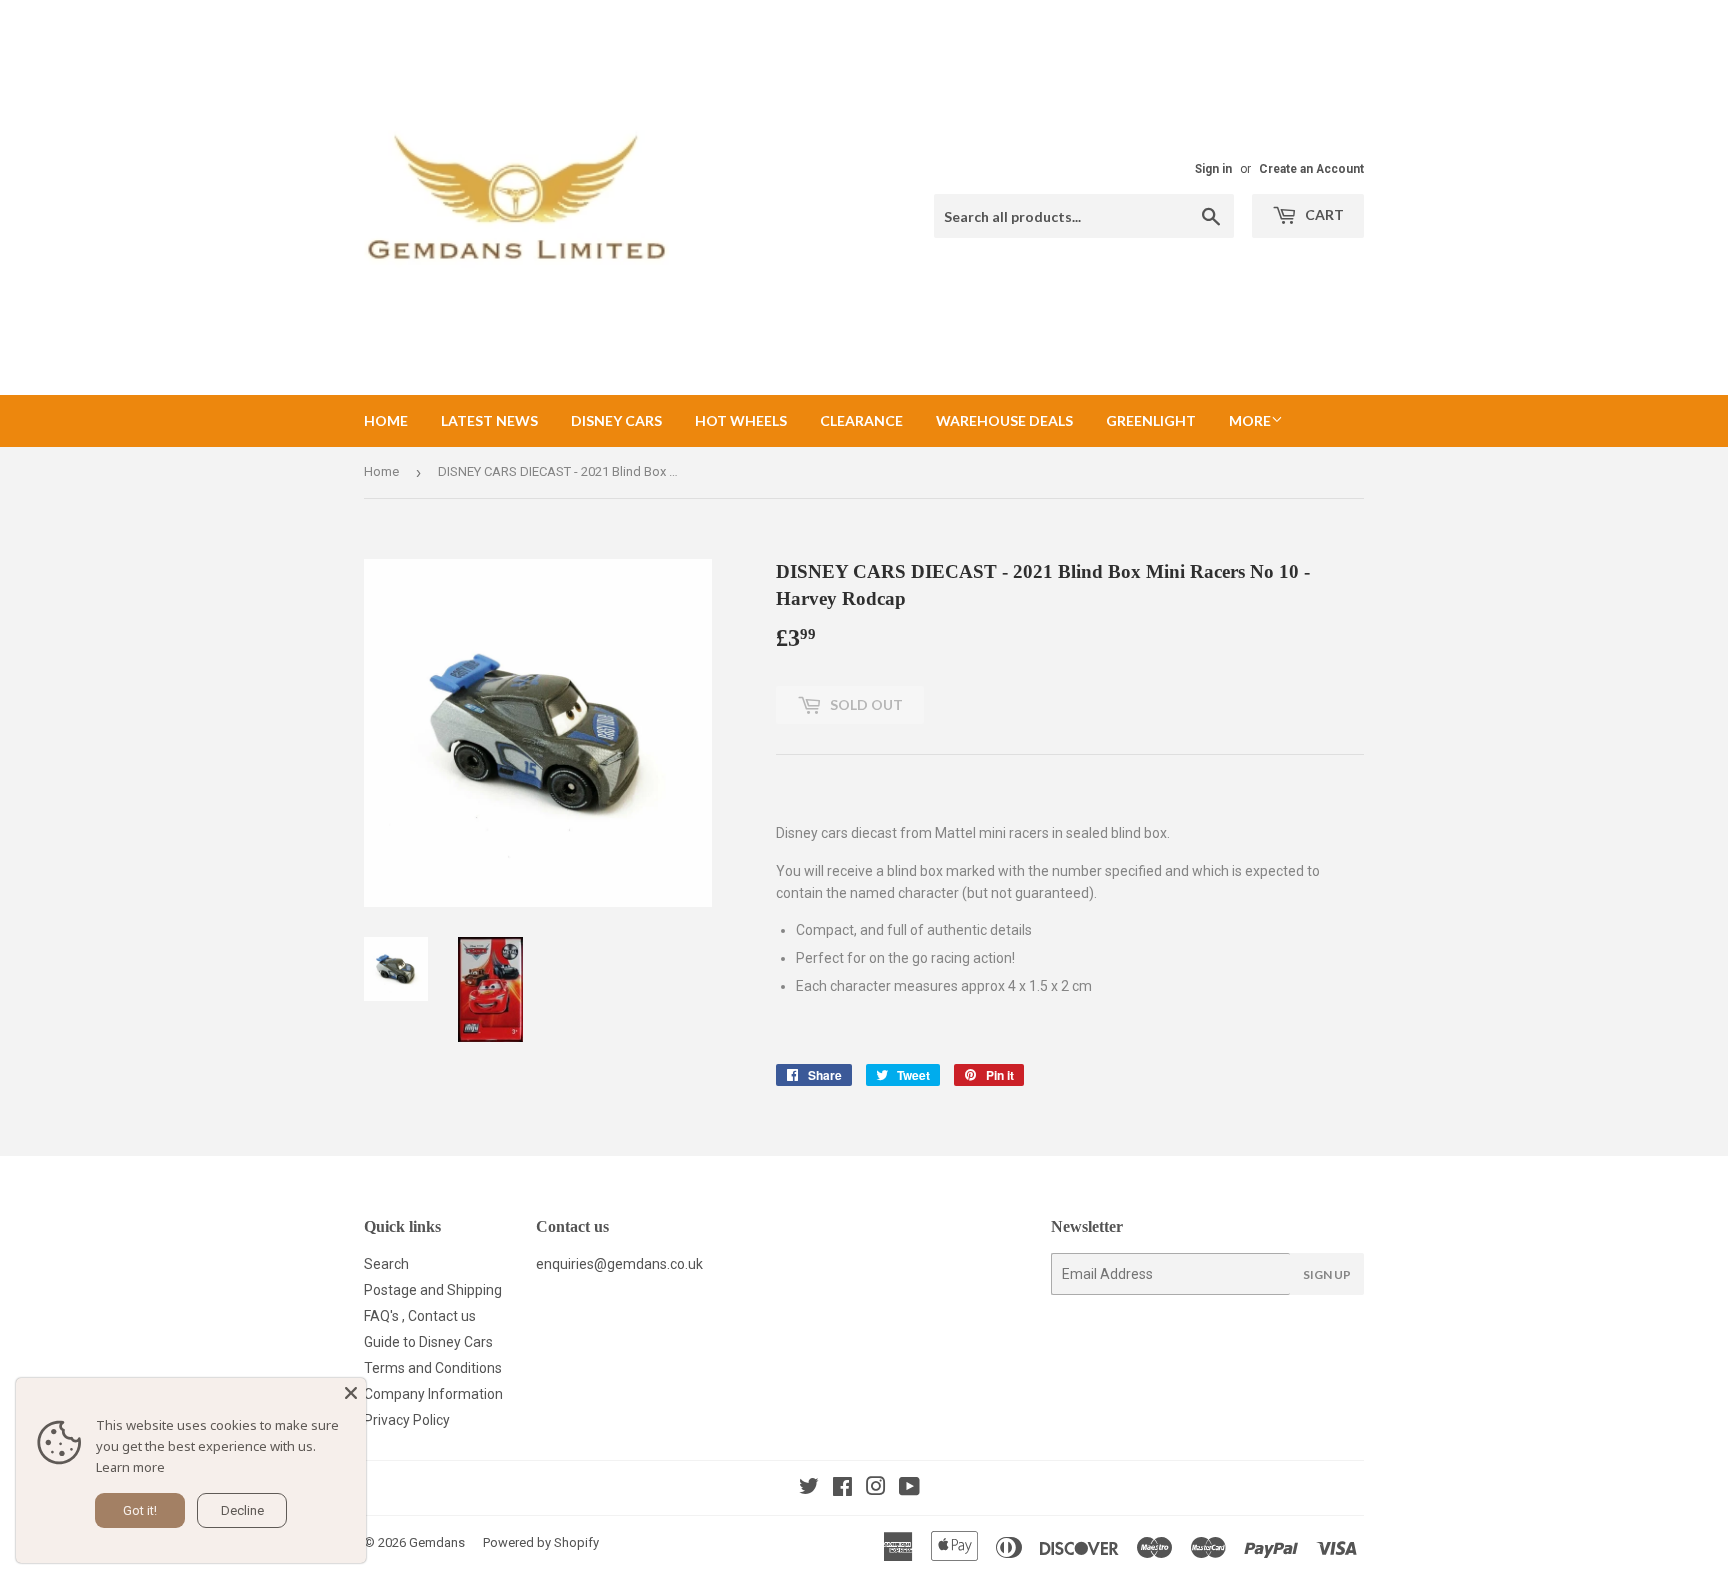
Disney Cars (616, 420)
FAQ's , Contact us (420, 1316)
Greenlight (1151, 420)
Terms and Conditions (433, 1368)
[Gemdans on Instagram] (876, 1489)
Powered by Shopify (541, 1542)
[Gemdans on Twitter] (809, 1489)
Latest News (489, 420)
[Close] (351, 1393)
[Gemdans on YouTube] (909, 1489)
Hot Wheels (741, 420)
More (1250, 420)
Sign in (1213, 169)
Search (386, 1264)
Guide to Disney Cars (428, 1342)
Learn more (130, 1467)
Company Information (433, 1394)
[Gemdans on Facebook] (842, 1489)
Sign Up (1327, 1274)
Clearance (861, 420)
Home (386, 420)
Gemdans (437, 1542)
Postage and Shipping (433, 1290)
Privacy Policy (407, 1420)
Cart (1323, 214)
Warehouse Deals (1004, 420)
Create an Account (1311, 169)
